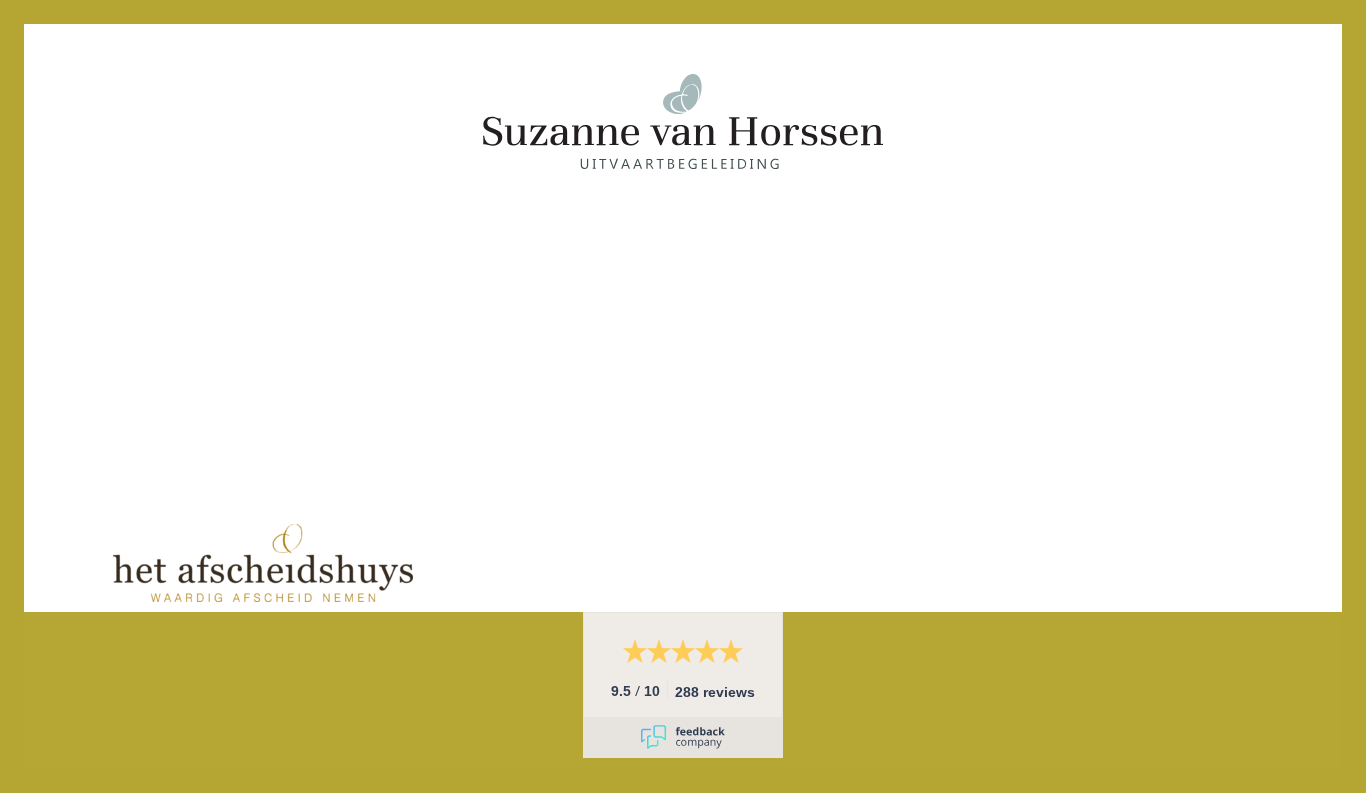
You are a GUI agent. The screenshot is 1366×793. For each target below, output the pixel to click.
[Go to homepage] (683, 274)
